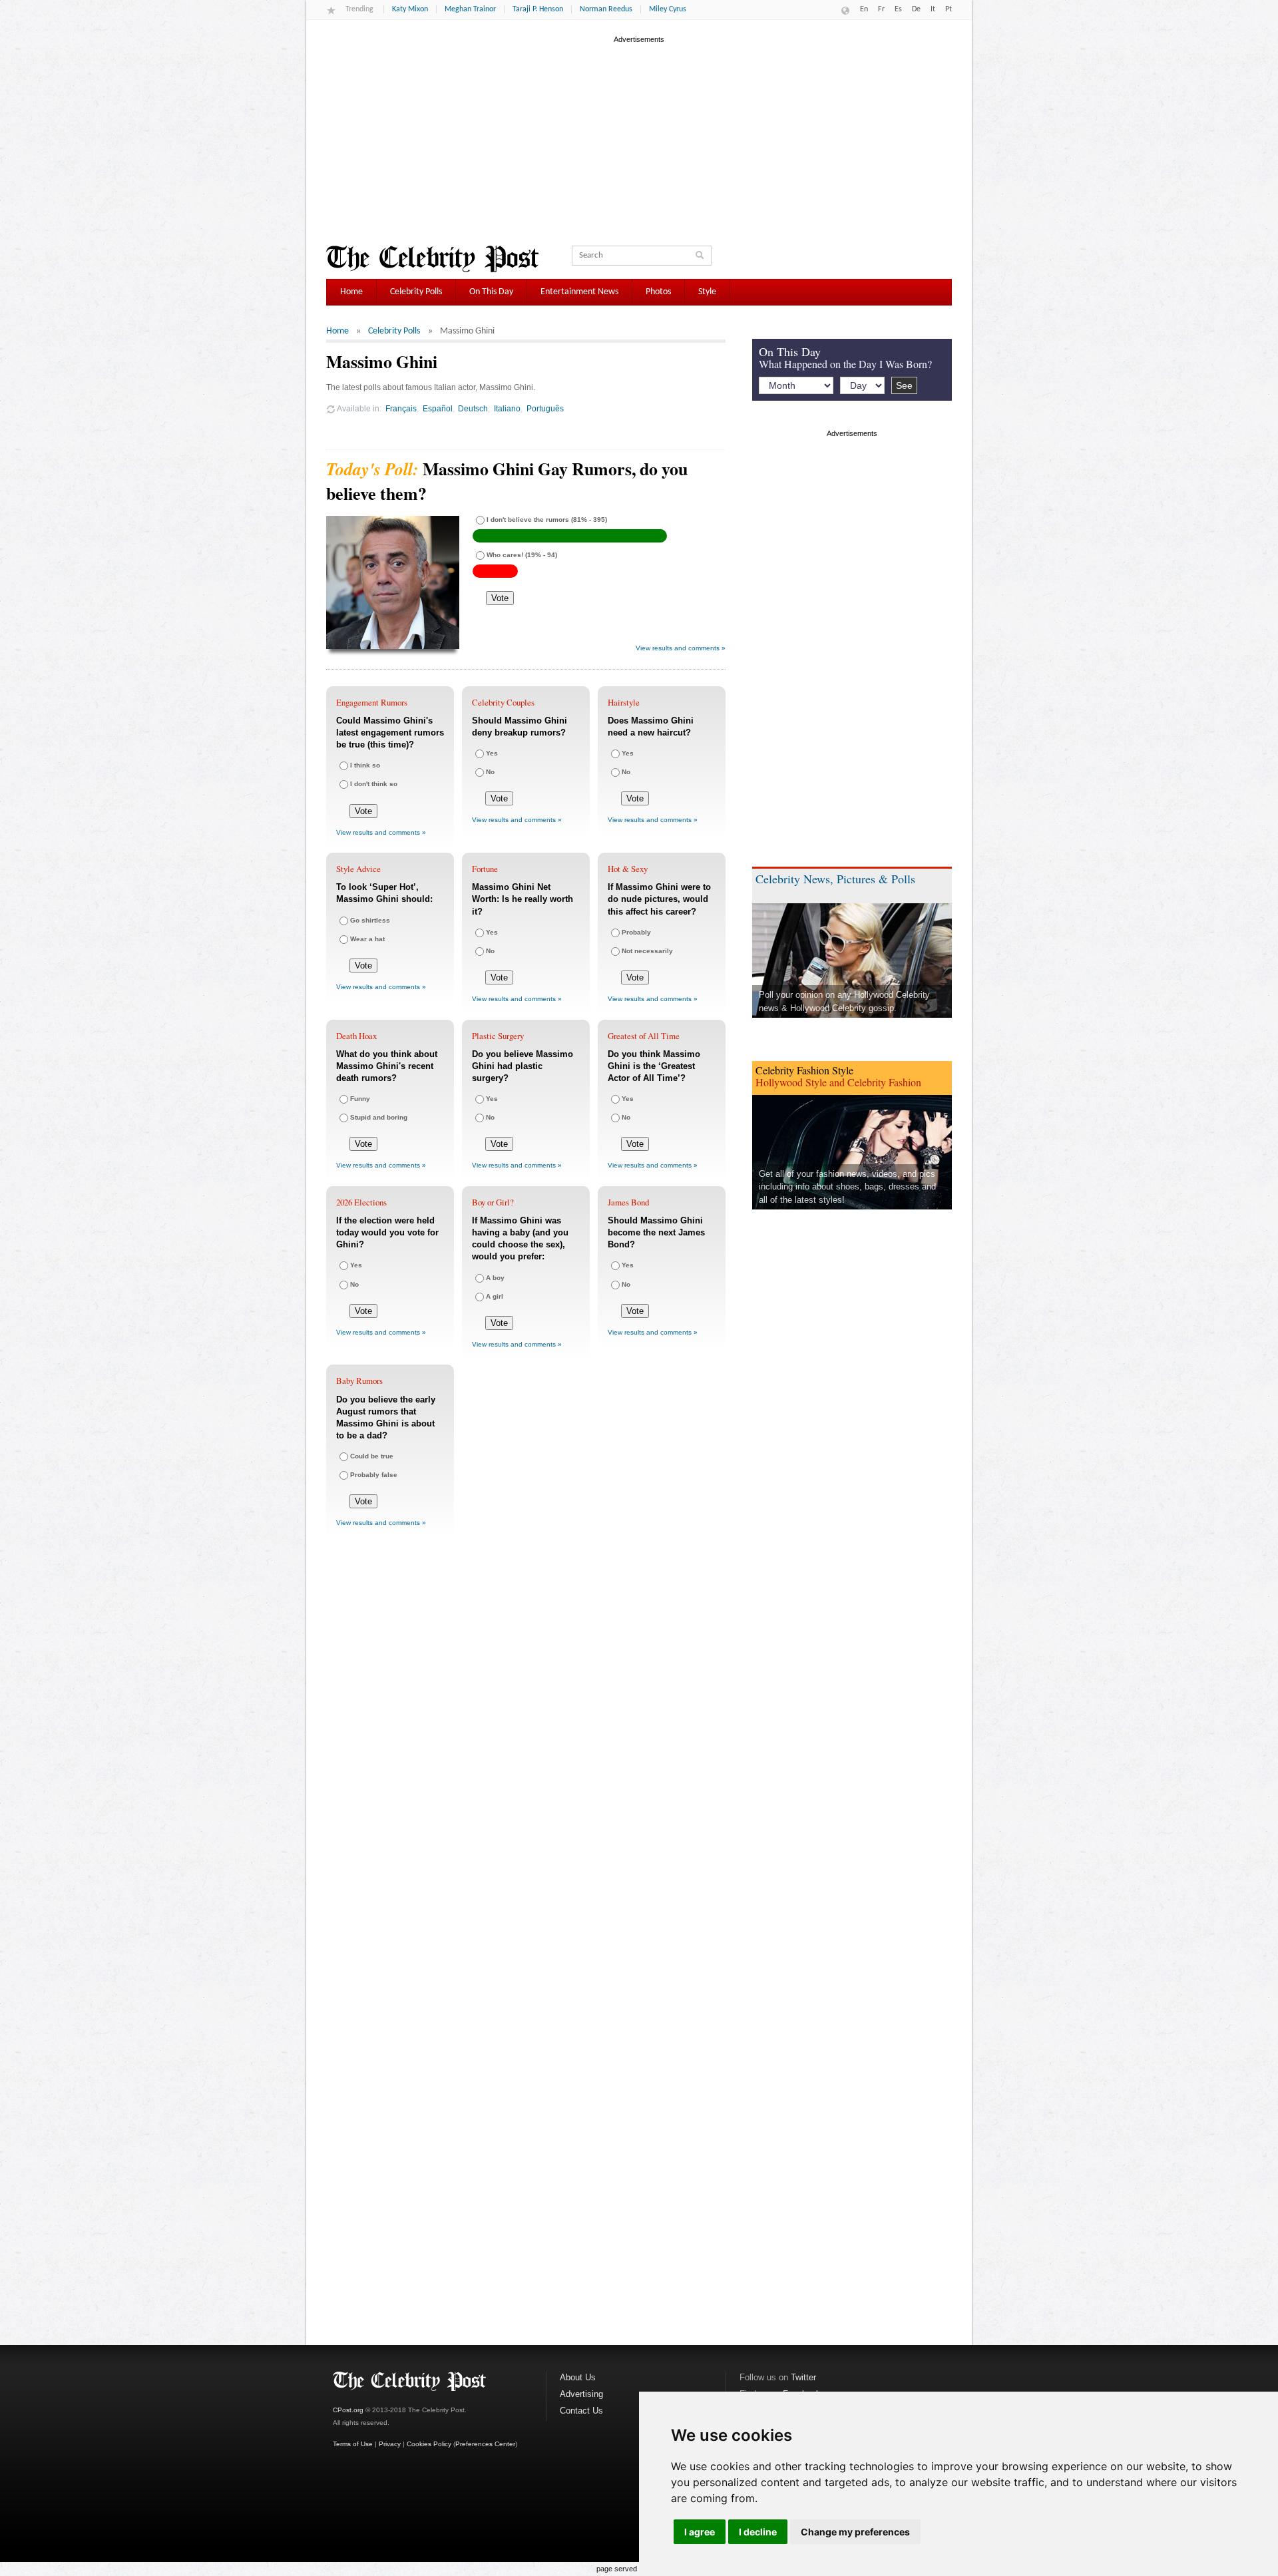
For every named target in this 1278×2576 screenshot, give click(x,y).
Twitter (803, 2377)
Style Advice (358, 869)
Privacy (390, 2444)
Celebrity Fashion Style (804, 1070)
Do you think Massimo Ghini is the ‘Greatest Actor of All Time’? (654, 1066)
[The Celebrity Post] (432, 259)
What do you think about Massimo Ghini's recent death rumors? (387, 1066)
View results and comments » (681, 648)
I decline (758, 2532)
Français (401, 408)
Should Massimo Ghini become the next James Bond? (656, 1232)
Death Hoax (356, 1036)
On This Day (491, 292)
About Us (578, 2377)
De (916, 9)
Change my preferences (855, 2532)
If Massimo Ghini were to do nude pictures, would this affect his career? (659, 899)
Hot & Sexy (628, 869)
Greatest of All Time (644, 1036)
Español (438, 408)
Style (707, 292)
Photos (658, 292)
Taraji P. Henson (538, 9)
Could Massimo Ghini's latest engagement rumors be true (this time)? (390, 733)
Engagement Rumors (372, 702)
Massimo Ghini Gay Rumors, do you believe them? (507, 481)
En (864, 9)
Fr (881, 9)
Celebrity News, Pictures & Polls (835, 879)
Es (898, 9)
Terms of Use (353, 2444)
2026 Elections (361, 1202)
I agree (700, 2532)
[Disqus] (526, 1746)
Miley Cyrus (668, 9)
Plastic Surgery (498, 1036)
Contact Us (581, 2411)
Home (351, 292)
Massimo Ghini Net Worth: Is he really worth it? (523, 899)
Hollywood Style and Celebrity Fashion (838, 1082)
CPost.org (348, 2410)
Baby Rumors (359, 1381)
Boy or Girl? (493, 1202)
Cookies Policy (429, 2444)
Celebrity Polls (416, 292)
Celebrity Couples (503, 702)
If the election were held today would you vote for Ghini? (387, 1232)
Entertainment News (579, 292)
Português (545, 408)
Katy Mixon (410, 9)
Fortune (485, 869)
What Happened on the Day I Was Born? (845, 364)
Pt (949, 9)
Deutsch (473, 408)
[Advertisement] (639, 139)
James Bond (628, 1202)
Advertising (581, 2394)
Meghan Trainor (470, 9)
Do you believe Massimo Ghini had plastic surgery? (523, 1066)
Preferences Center (485, 2444)
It (933, 9)
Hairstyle (624, 702)
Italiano (507, 408)
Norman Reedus (606, 9)
